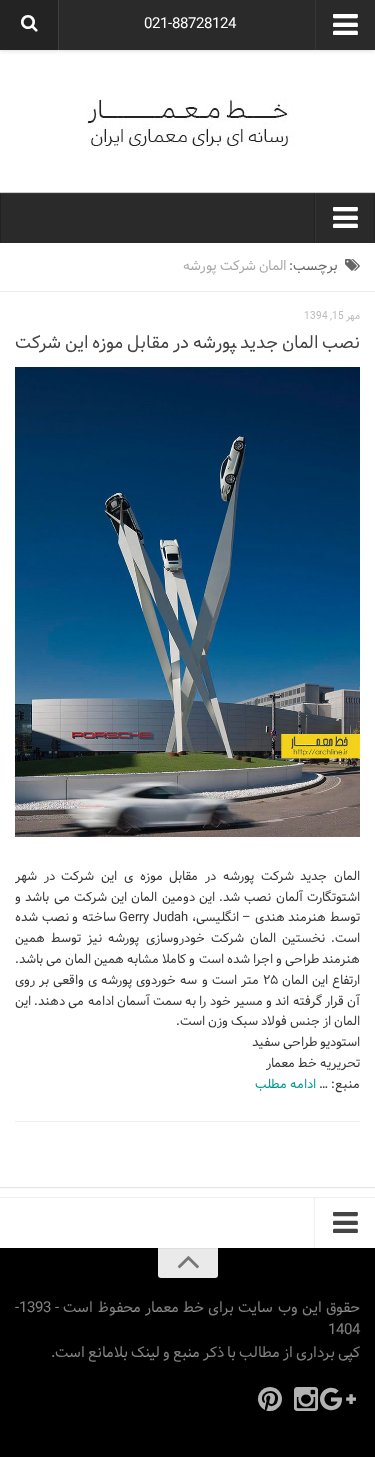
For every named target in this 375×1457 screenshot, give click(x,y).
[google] (342, 1399)
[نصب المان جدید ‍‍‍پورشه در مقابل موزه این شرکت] (187, 602)
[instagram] (306, 1399)
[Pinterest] (270, 1399)
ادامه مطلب (285, 1085)
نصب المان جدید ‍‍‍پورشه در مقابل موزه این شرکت (187, 343)
